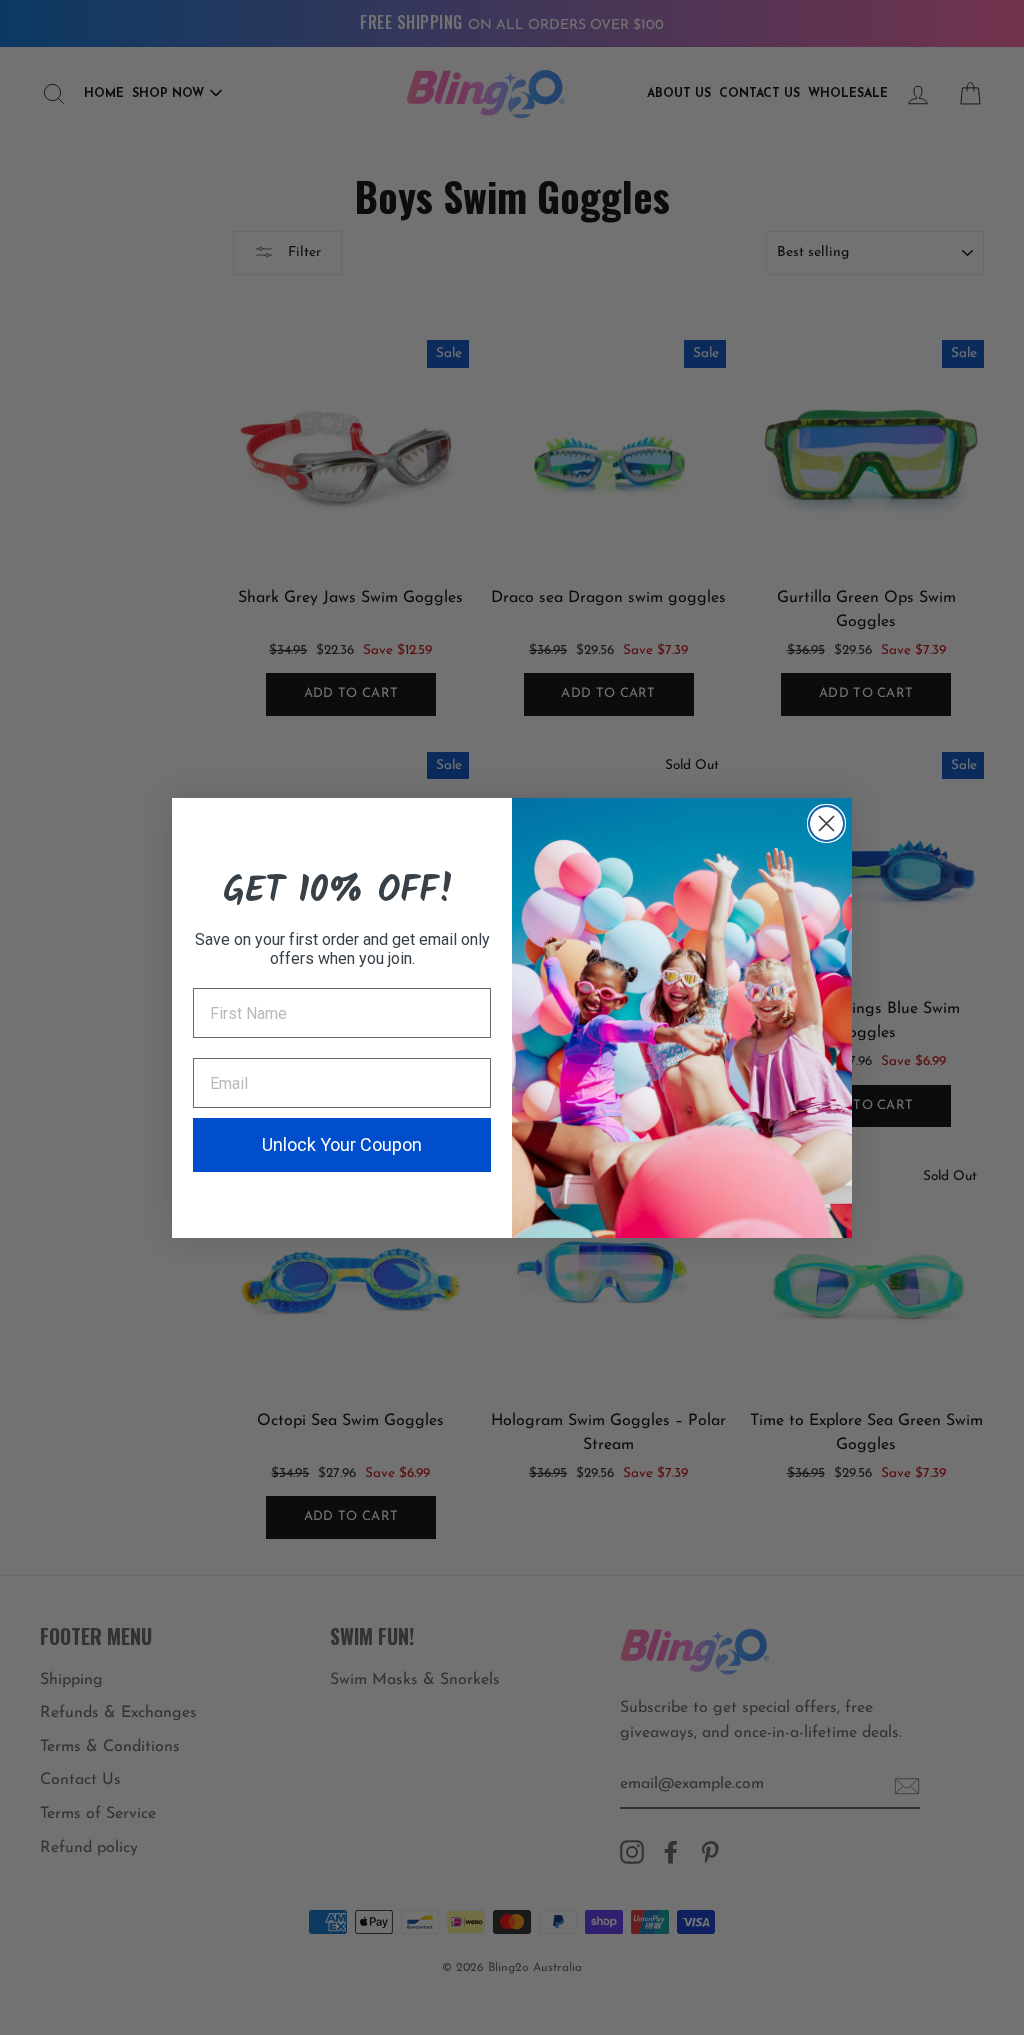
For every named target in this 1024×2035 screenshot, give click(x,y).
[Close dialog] (826, 823)
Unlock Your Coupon (342, 1144)
